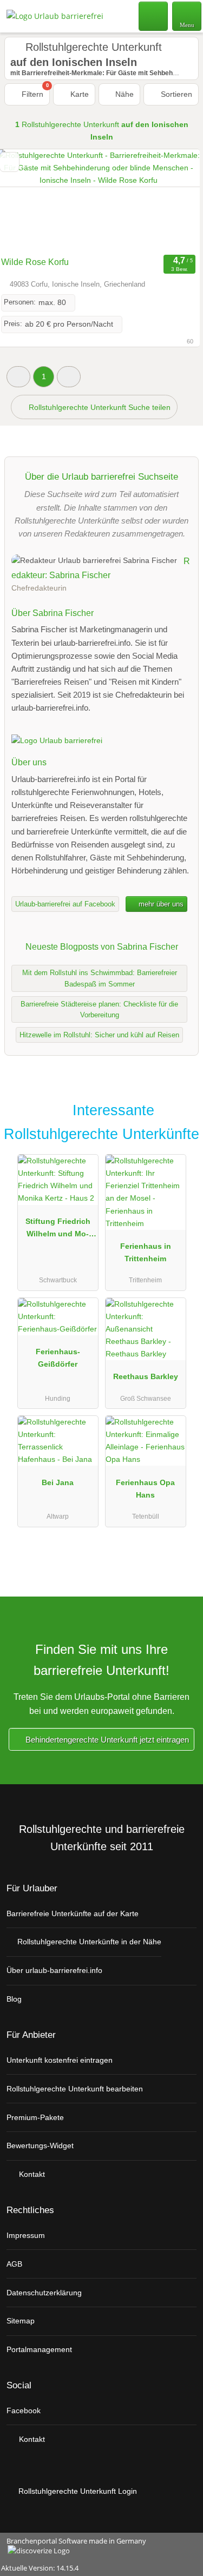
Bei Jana (58, 1482)
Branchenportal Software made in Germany (73, 2547)
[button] (18, 377)
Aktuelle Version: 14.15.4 (40, 2568)
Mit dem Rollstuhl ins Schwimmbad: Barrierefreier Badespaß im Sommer (100, 978)
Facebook (24, 2411)
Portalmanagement (39, 2349)
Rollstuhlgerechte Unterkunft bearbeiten (75, 2089)
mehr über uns (160, 904)
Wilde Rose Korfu (35, 262)
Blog (14, 1999)
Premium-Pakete (35, 2117)
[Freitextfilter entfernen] (154, 16)
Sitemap (21, 2321)
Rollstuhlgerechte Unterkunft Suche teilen (99, 407)
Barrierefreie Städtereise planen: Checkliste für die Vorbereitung (99, 1010)
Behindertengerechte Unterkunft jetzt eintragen (106, 1740)
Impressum (26, 2235)
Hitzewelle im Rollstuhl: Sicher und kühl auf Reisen (99, 1035)
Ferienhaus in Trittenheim (146, 1252)
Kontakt (31, 2174)
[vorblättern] (173, 200)
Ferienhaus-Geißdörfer (58, 1358)
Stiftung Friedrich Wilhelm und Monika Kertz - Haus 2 (58, 1230)
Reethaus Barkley (146, 1376)
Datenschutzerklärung (44, 2293)
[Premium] (181, 1113)
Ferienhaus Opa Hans (145, 1489)
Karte (78, 94)
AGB (14, 2264)
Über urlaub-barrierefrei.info (54, 1970)
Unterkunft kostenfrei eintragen (60, 2060)
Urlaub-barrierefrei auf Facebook (65, 904)
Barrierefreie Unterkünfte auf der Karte (73, 1913)
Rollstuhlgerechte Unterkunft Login (77, 2491)
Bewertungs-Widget (40, 2145)
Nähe (123, 94)
